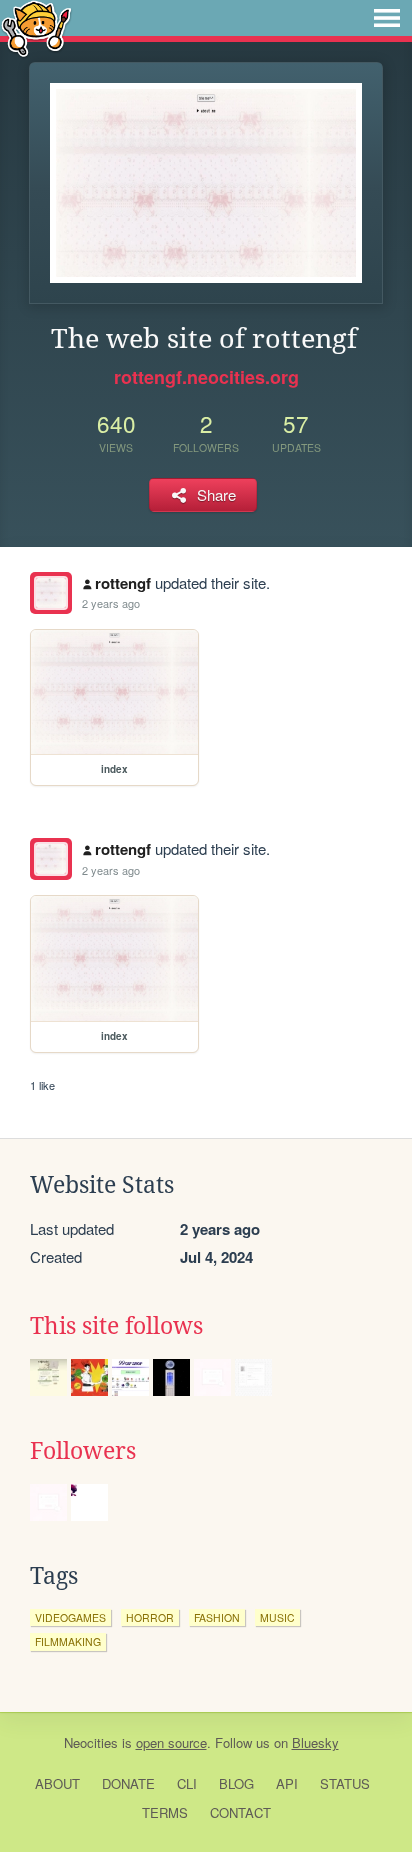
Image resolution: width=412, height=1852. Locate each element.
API (287, 1783)
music (277, 1617)
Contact (240, 1812)
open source (171, 1742)
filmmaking (68, 1641)
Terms (165, 1812)
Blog (236, 1783)
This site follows (116, 1326)
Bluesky (315, 1742)
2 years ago (111, 603)
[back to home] (36, 27)
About (57, 1783)
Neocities (91, 1742)
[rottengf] (51, 593)
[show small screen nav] (387, 18)
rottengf (123, 583)
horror (150, 1617)
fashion (217, 1617)
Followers (83, 1451)
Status (345, 1783)
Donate (128, 1783)
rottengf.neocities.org (206, 377)
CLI (187, 1783)
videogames (70, 1617)
